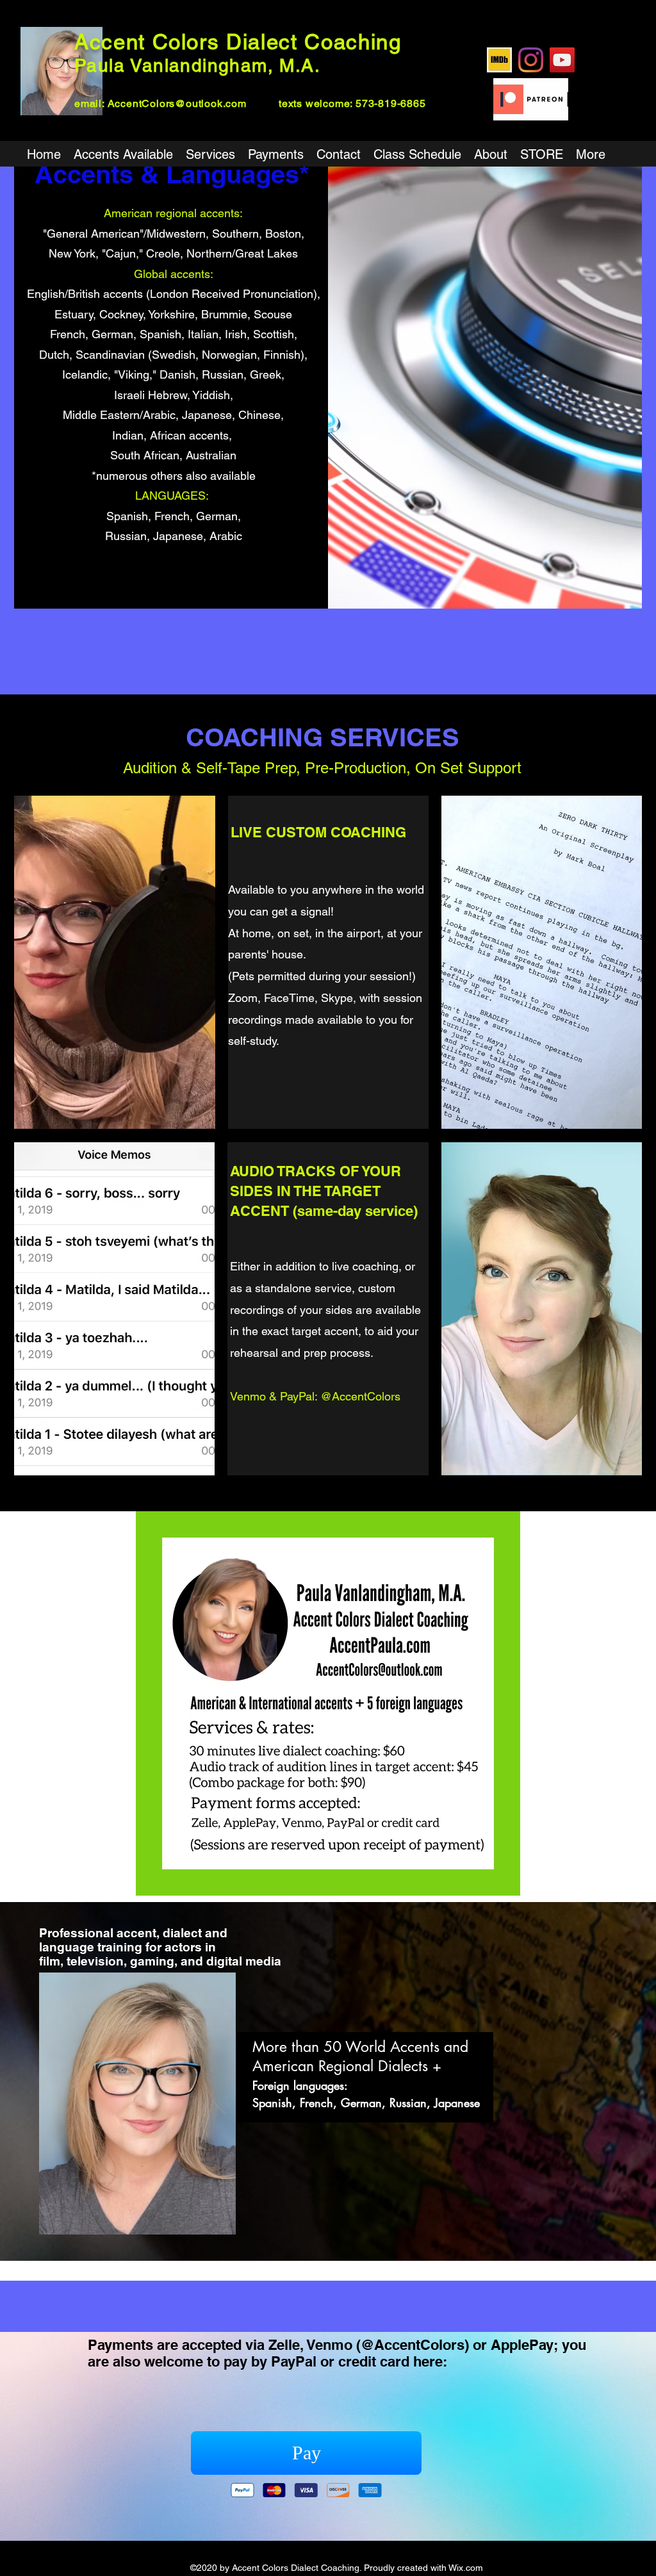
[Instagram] (531, 60)
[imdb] (499, 60)
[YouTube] (562, 60)
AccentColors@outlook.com (177, 103)
